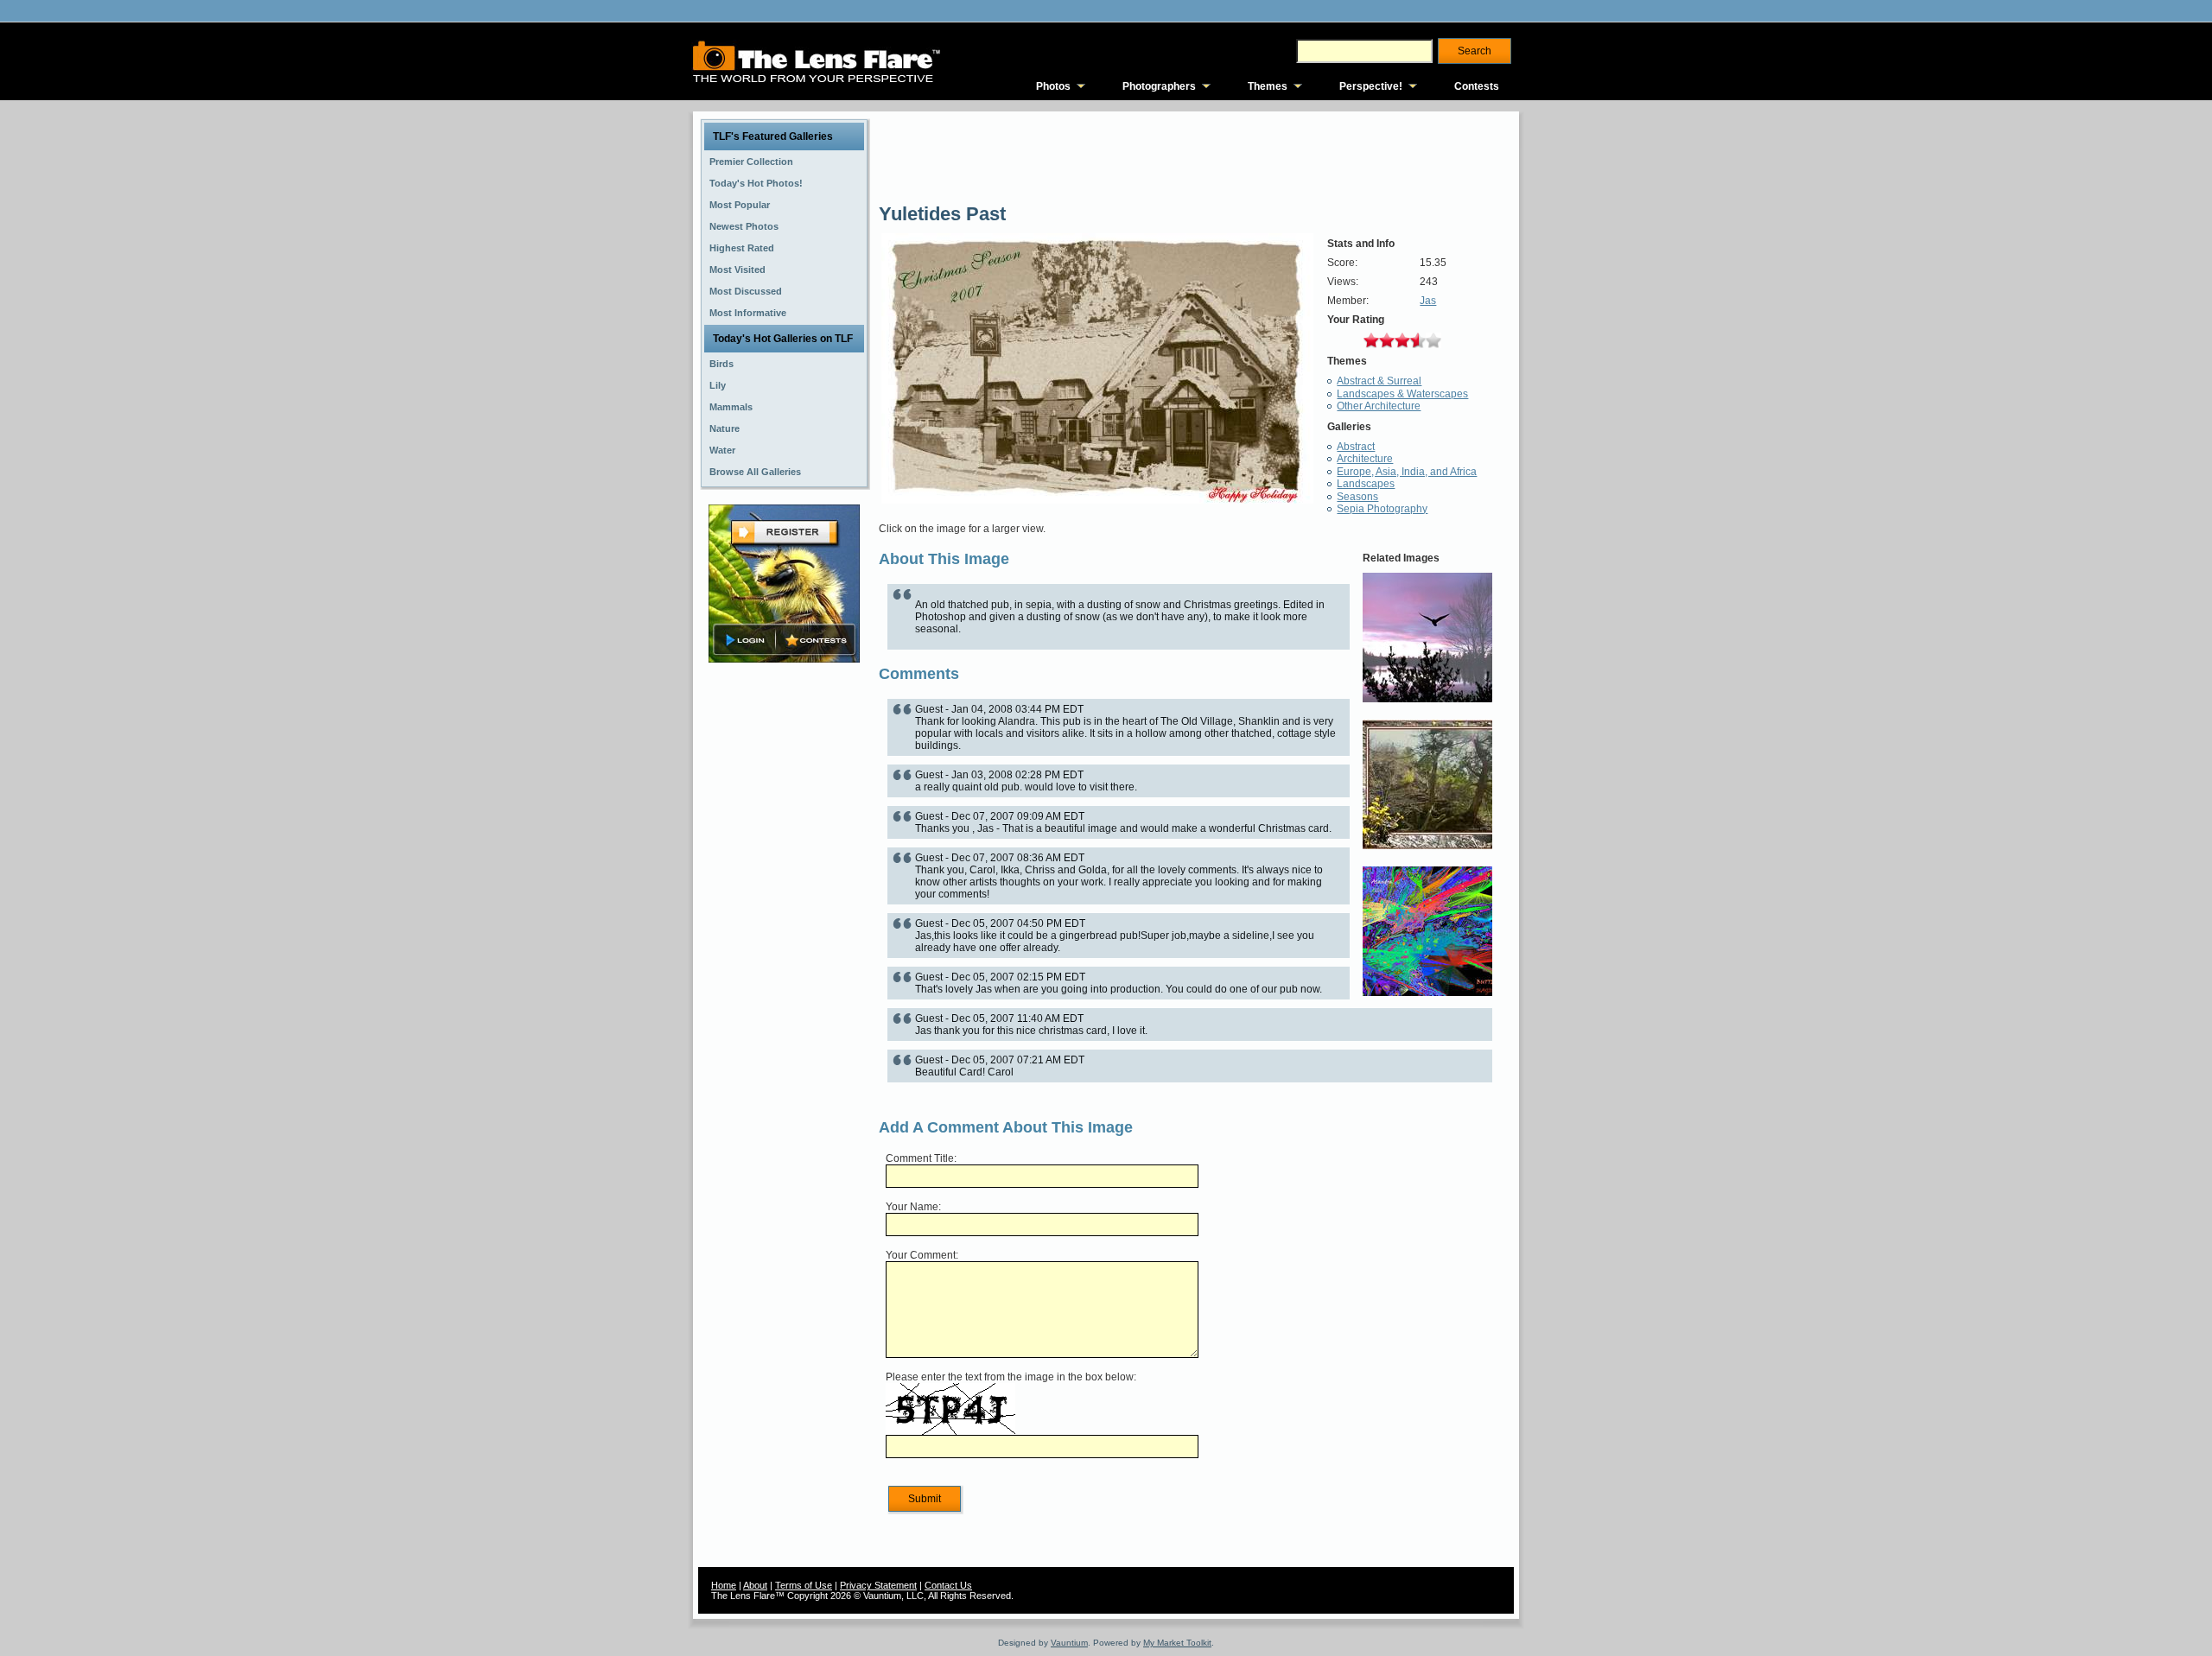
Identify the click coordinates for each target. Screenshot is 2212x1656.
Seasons (1357, 497)
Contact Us (948, 1585)
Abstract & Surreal (1379, 381)
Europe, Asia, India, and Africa (1407, 472)
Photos (1053, 86)
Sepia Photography (1382, 509)
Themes (1268, 86)
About (755, 1585)
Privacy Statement (878, 1585)
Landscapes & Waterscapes (1402, 394)
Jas (1428, 301)
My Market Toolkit (1177, 1643)
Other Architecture (1379, 406)
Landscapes (1366, 484)
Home (724, 1585)
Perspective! (1371, 86)
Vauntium (1069, 1643)
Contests (1477, 86)
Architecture (1365, 459)
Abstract (1356, 447)
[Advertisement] (785, 939)
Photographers (1159, 86)
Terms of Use (804, 1585)
